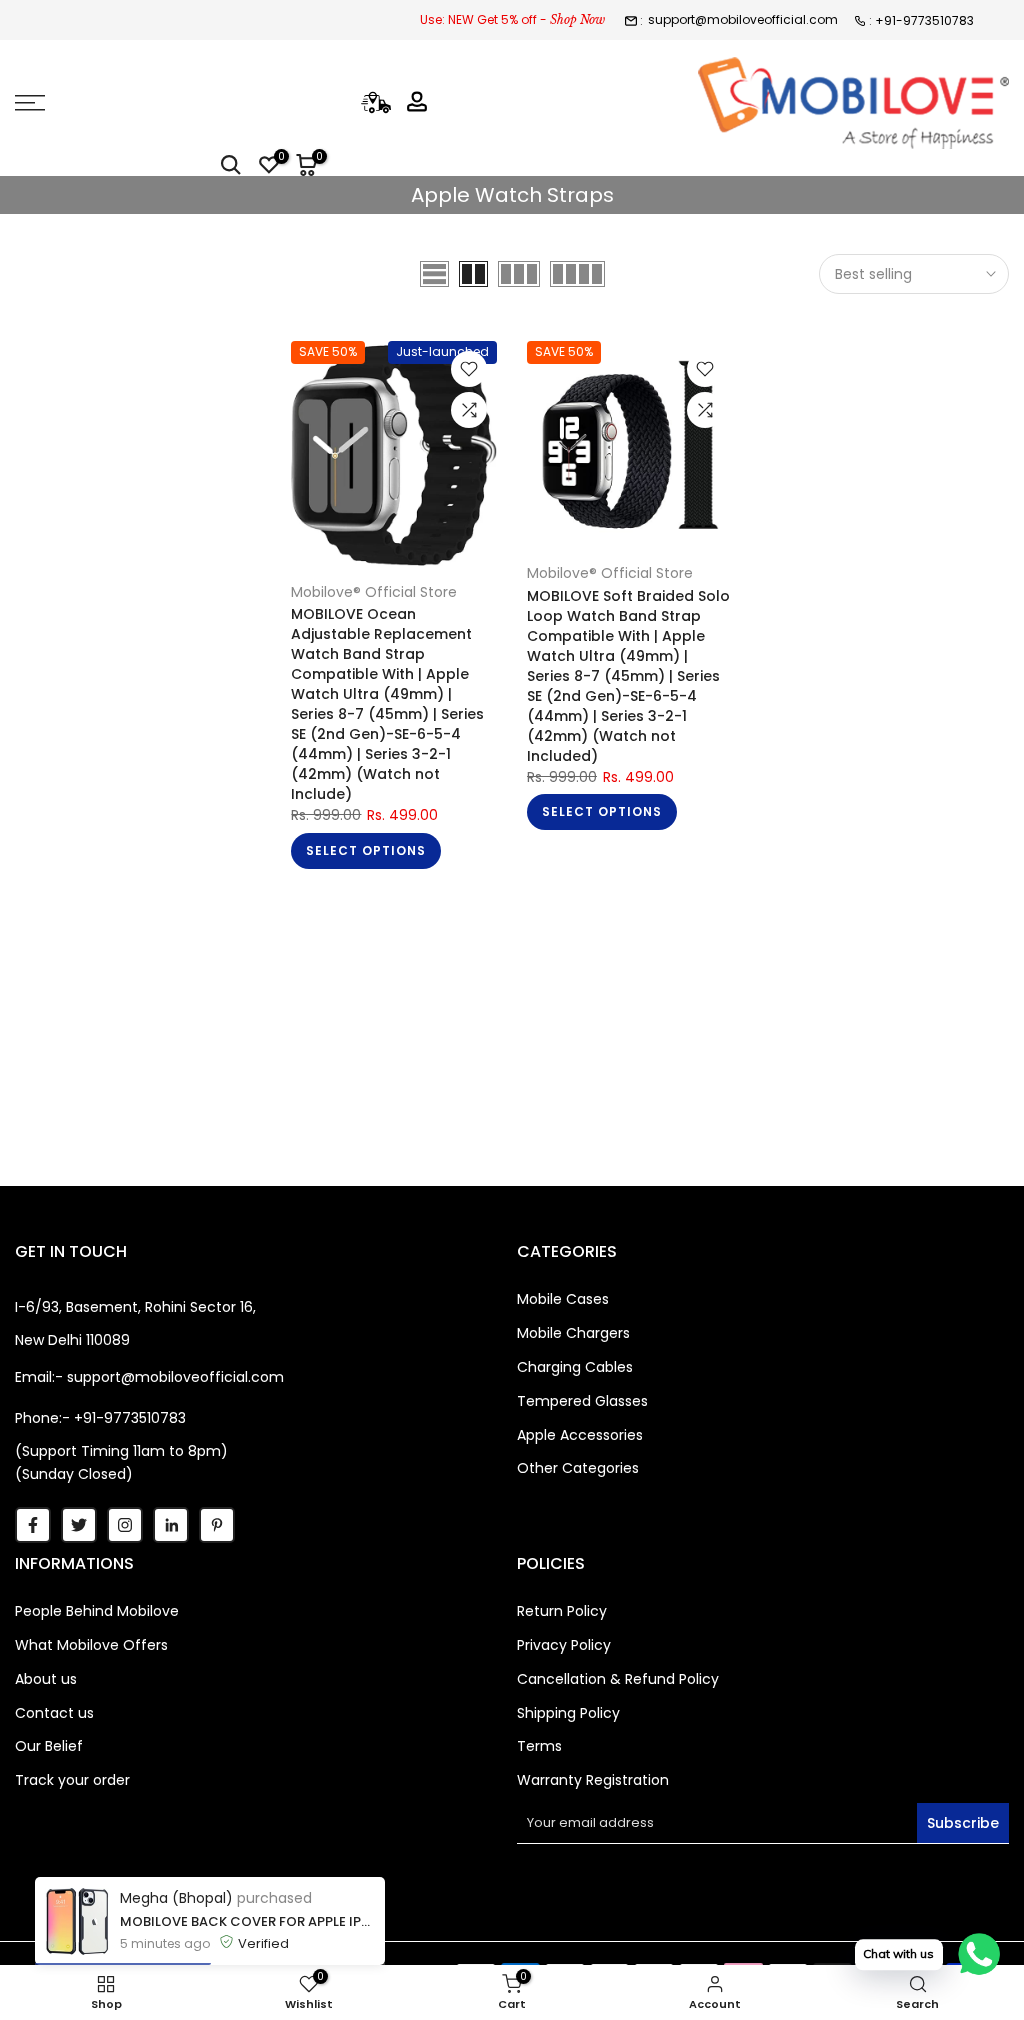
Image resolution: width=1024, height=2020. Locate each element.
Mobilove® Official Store (374, 592)
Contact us (54, 1713)
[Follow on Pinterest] (217, 1525)
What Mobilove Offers (91, 1645)
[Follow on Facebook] (33, 1525)
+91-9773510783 (924, 20)
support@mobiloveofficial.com (743, 19)
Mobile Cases (563, 1299)
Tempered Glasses (582, 1401)
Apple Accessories (580, 1435)
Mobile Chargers (573, 1333)
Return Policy (562, 1611)
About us (46, 1679)
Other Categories (578, 1468)
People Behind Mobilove (97, 1611)
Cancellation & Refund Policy (618, 1679)
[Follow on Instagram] (125, 1525)
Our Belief (49, 1746)
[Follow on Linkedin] (171, 1525)
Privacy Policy (564, 1645)
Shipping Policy (568, 1713)
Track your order (72, 1780)
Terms (539, 1746)
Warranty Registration (593, 1780)
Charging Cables (575, 1367)
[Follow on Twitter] (79, 1525)
